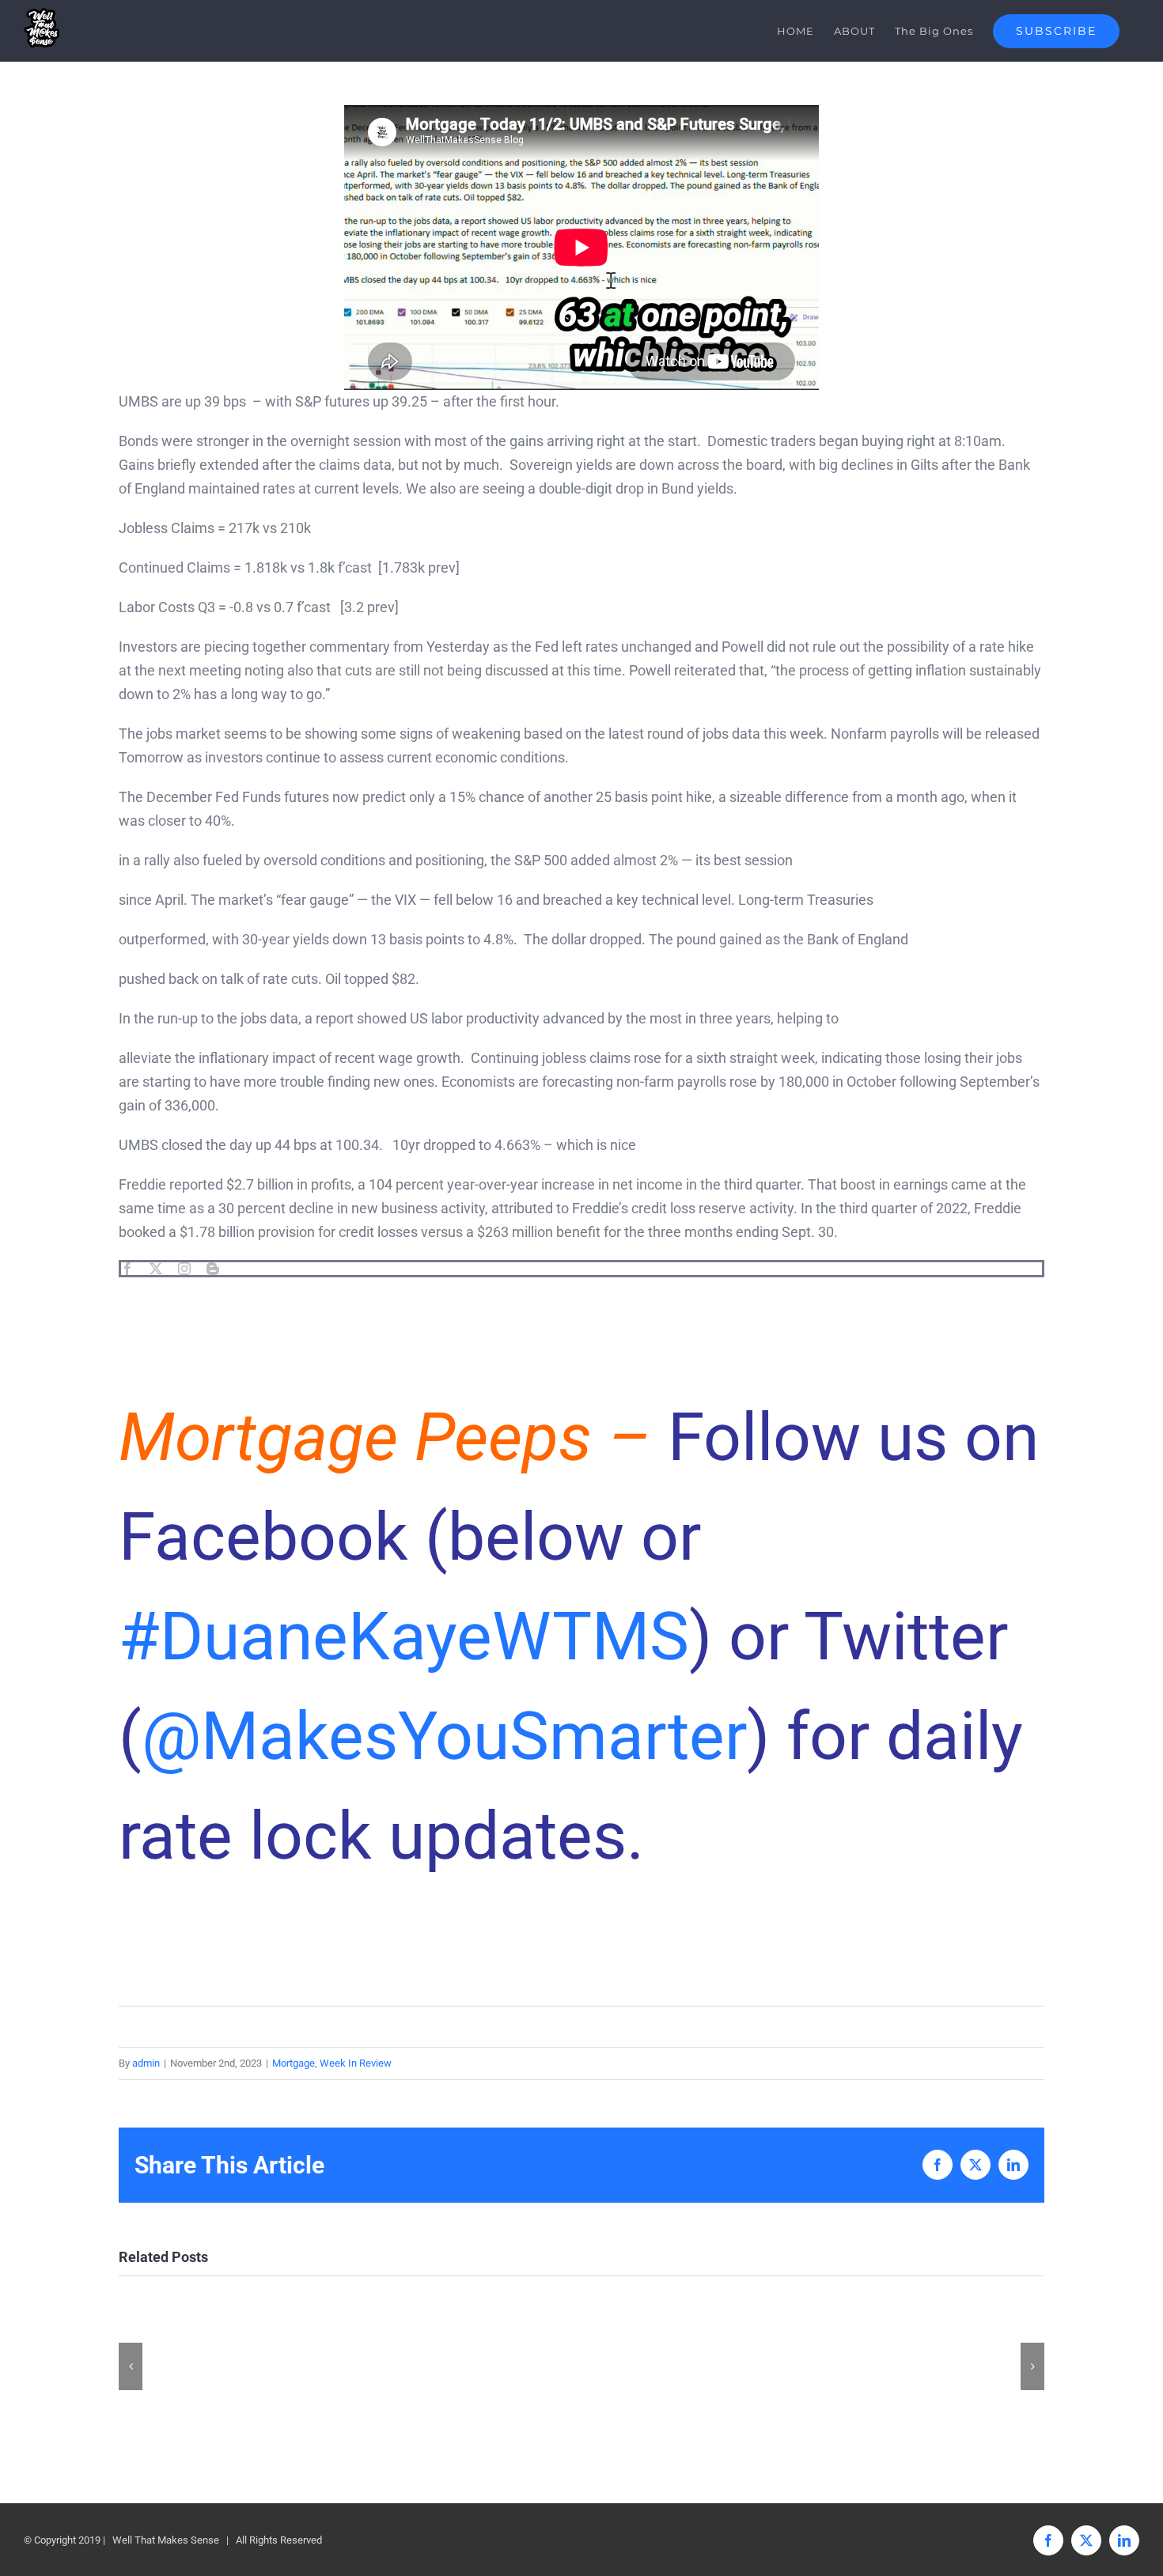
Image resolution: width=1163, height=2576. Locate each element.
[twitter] (156, 1269)
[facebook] (127, 1269)
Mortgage (294, 2063)
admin (146, 2063)
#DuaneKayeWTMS (404, 1637)
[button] (131, 2366)
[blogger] (213, 1269)
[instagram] (184, 1269)
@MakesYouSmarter (444, 1736)
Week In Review (356, 2063)
